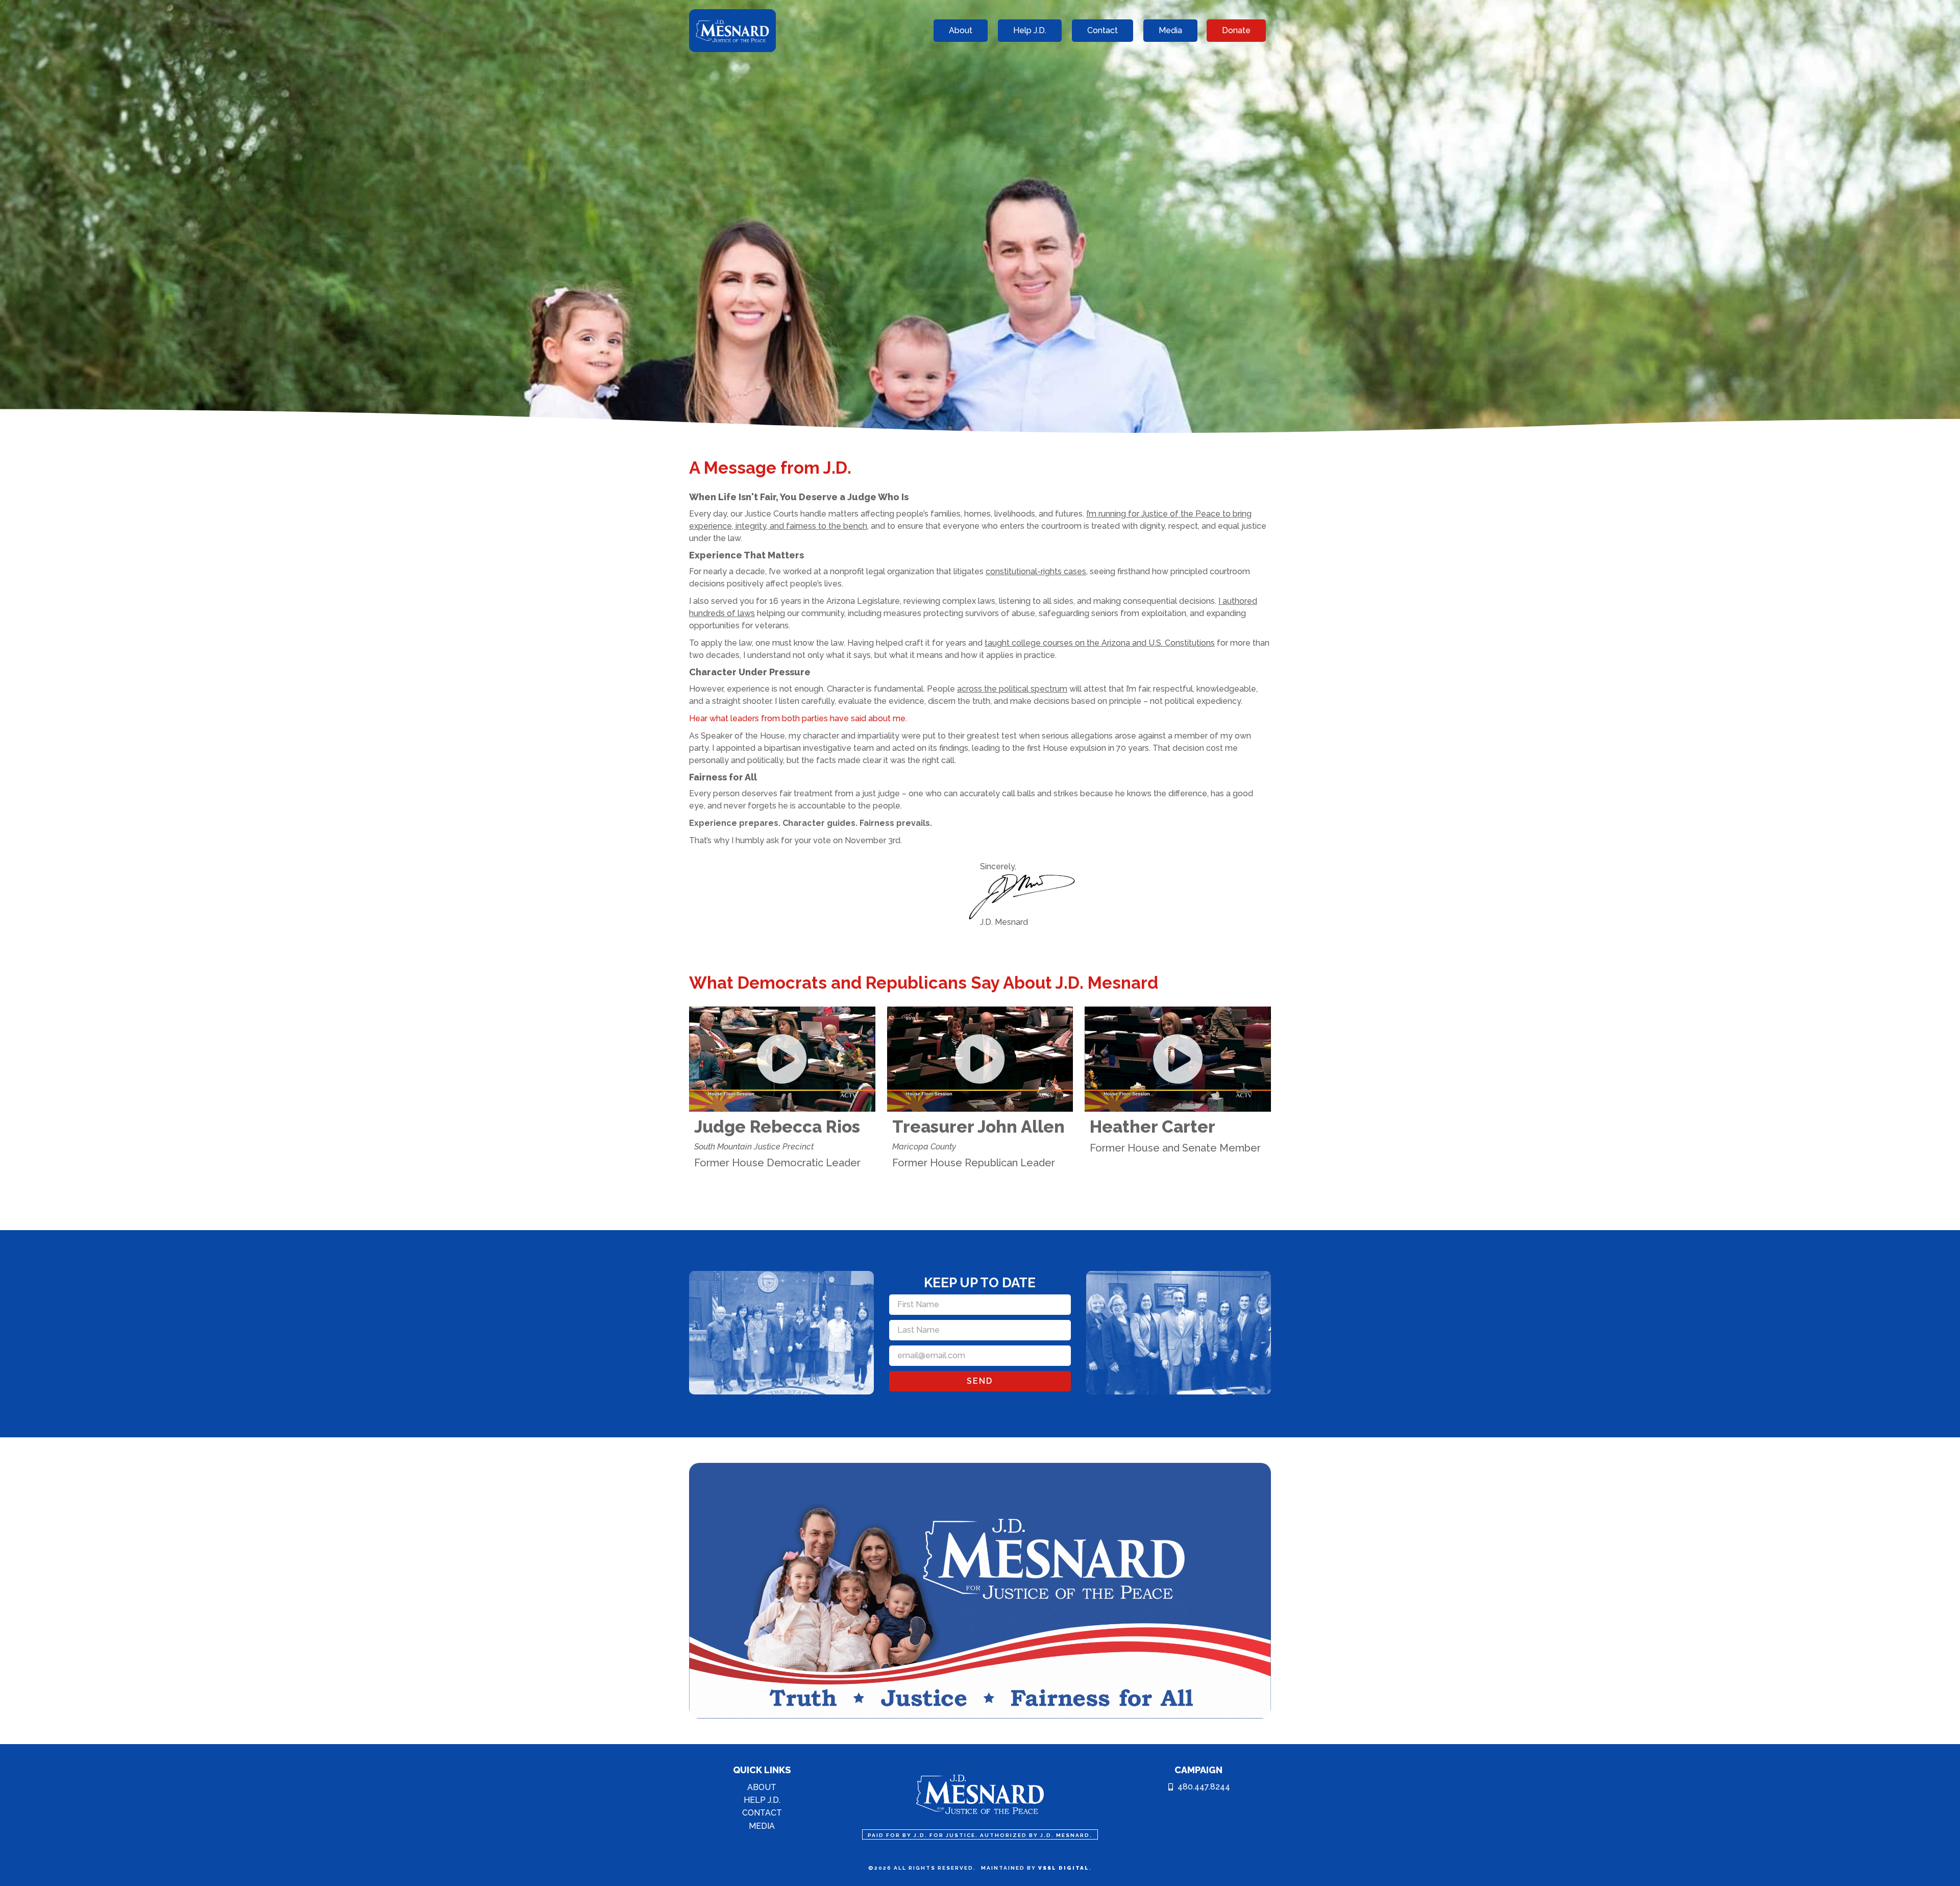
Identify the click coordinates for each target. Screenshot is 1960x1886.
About (762, 1787)
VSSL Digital (1064, 1868)
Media (762, 1826)
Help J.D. (762, 1800)
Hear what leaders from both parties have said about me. (798, 718)
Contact (762, 1813)
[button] (782, 1059)
